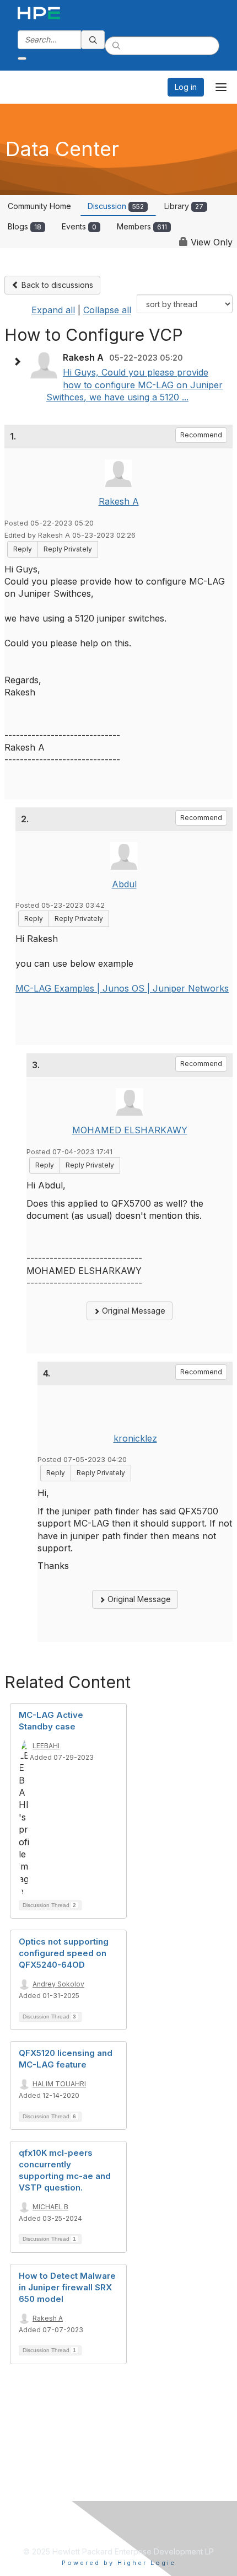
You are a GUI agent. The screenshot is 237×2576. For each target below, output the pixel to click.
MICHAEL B (50, 2207)
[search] (93, 40)
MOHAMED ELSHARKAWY (130, 1130)
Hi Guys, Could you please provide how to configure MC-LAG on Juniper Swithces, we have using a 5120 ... (134, 385)
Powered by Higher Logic (119, 2563)
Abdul (124, 884)
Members (142, 226)
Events (79, 226)
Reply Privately (68, 549)
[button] (20, 362)
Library (184, 206)
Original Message (133, 1311)
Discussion (116, 206)
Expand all (53, 310)
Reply (23, 549)
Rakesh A (119, 501)
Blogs (25, 226)
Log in (186, 87)
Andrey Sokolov (58, 1984)
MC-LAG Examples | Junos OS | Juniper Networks (122, 988)
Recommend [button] (201, 435)
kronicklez (135, 1438)
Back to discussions (56, 285)
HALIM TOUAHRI (59, 2084)
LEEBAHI (46, 1746)
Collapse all (107, 310)
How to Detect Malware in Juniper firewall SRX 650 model (67, 2287)
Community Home (39, 206)
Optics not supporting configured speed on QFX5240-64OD (64, 1953)
